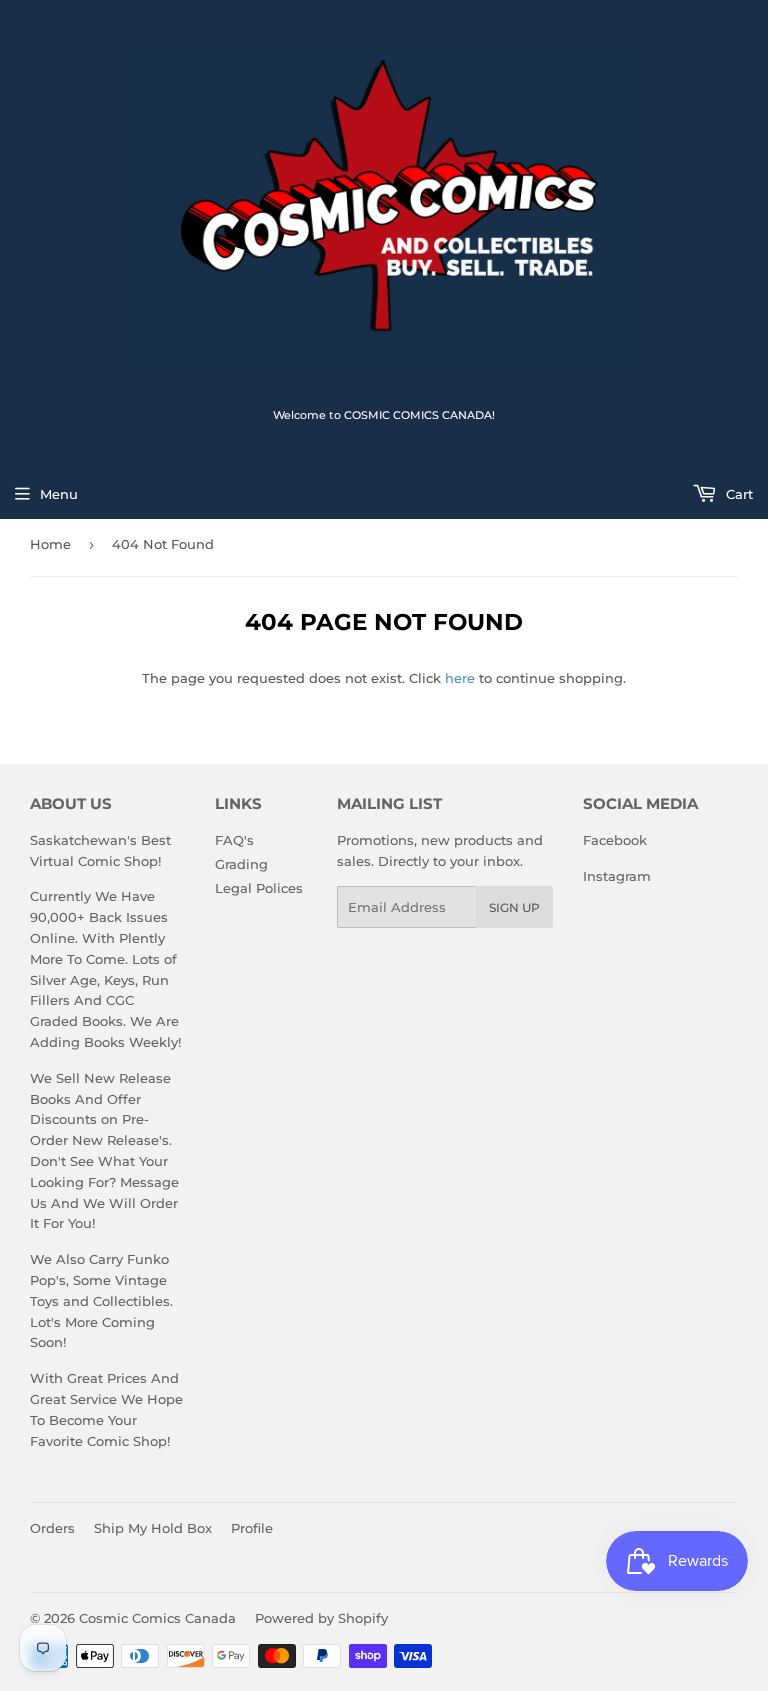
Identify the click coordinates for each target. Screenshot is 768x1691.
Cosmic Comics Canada (157, 1618)
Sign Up (514, 907)
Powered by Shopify (321, 1618)
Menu (59, 494)
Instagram (617, 876)
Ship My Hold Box (153, 1528)
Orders (52, 1528)
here (460, 678)
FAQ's (234, 840)
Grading (241, 864)
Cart (737, 494)
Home (50, 544)
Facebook (615, 840)
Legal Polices (259, 888)
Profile (252, 1528)
